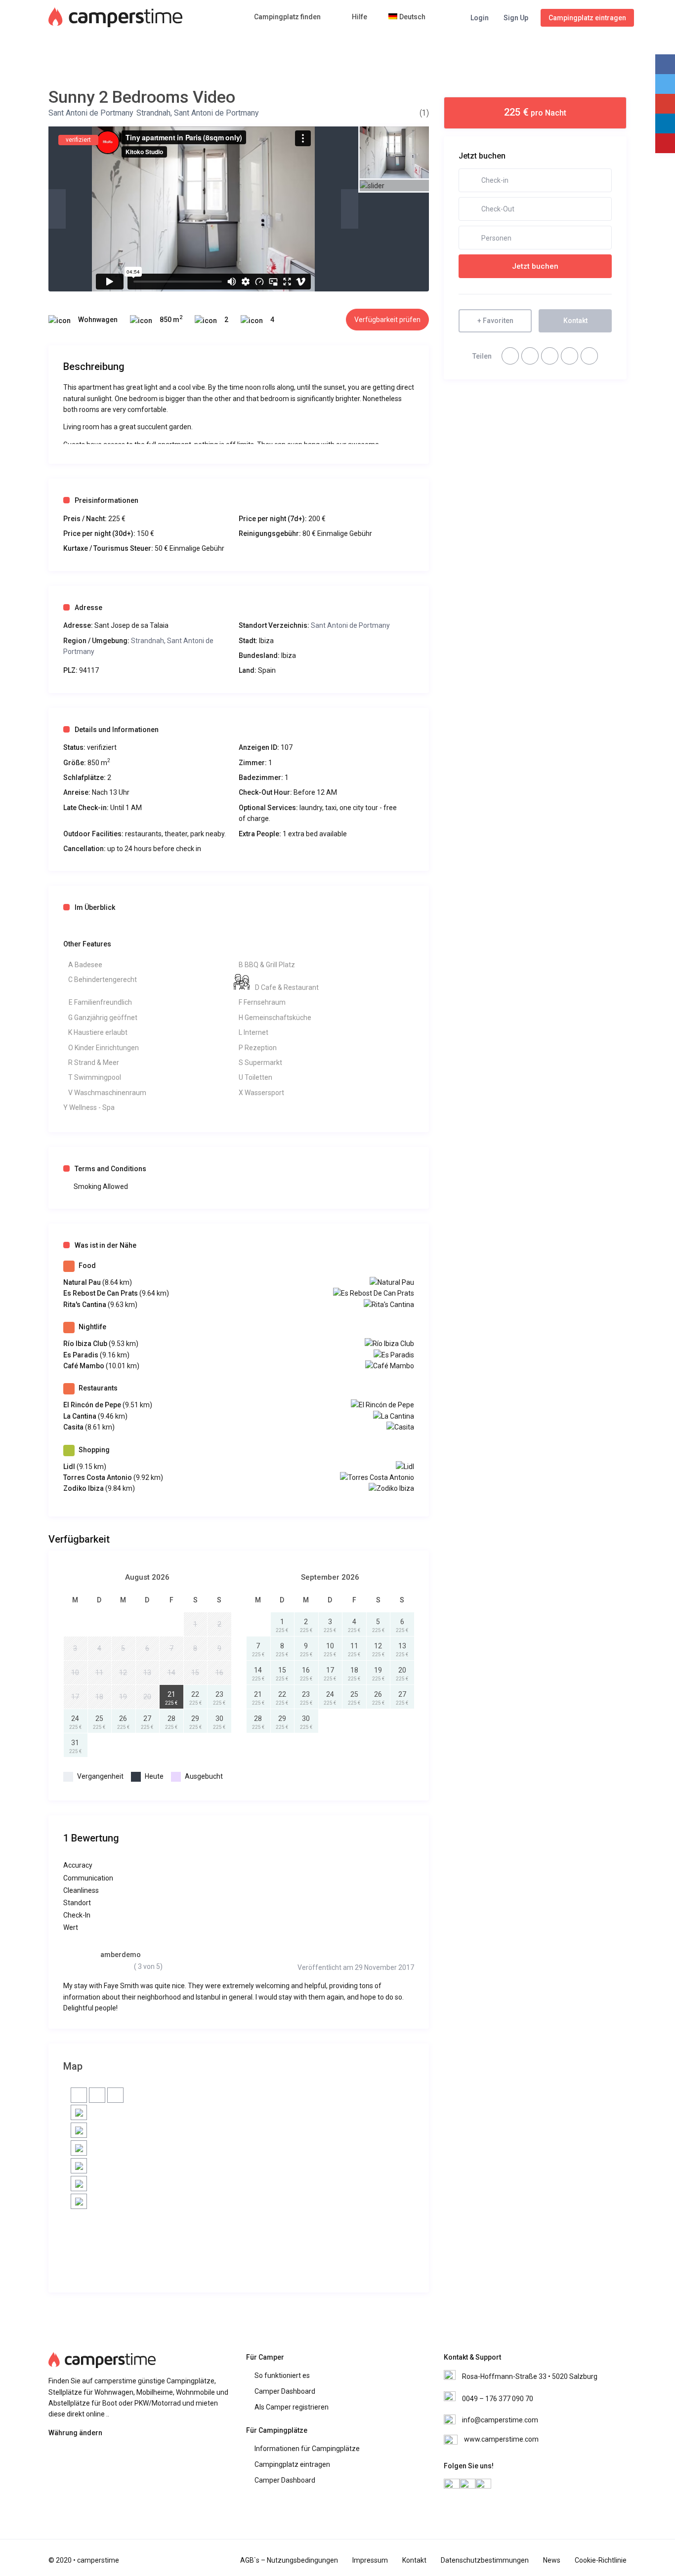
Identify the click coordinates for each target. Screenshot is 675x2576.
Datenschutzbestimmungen (485, 2560)
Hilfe (359, 17)
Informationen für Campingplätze (307, 2449)
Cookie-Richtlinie (601, 2560)
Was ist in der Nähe (105, 1245)
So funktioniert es (282, 2375)
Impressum (370, 2560)
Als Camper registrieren (292, 2407)
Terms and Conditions (110, 1169)
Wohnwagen (98, 320)
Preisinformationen (106, 500)
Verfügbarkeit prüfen (387, 320)
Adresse (88, 608)
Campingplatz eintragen (587, 18)
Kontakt (414, 2560)
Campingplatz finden (287, 17)
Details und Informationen (117, 730)
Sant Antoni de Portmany (91, 113)
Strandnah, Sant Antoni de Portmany (198, 113)
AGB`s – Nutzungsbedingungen (289, 2560)
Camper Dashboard (285, 2391)
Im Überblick (95, 907)
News (552, 2560)
